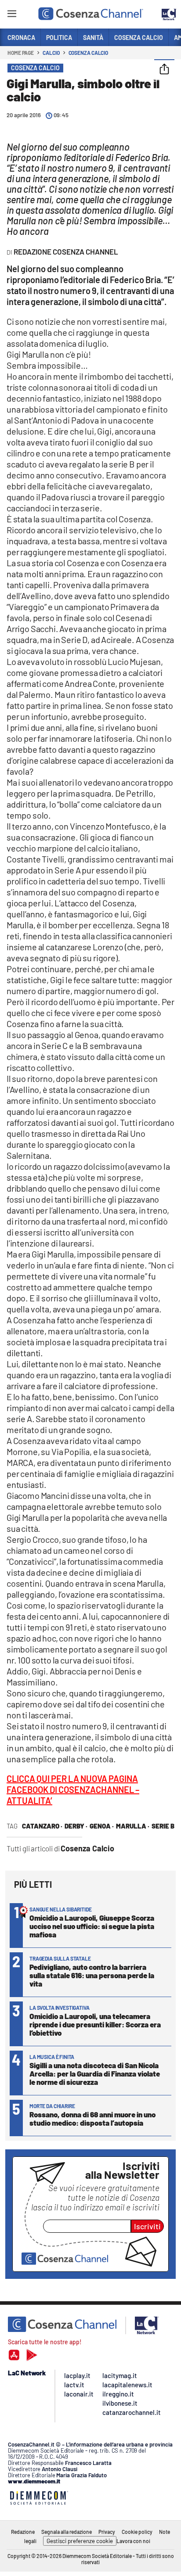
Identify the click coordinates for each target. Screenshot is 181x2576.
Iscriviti (147, 2226)
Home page (21, 53)
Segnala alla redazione (67, 2532)
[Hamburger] (12, 15)
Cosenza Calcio (89, 53)
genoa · (102, 1826)
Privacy (107, 2532)
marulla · (133, 1826)
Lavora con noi (133, 2541)
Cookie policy (137, 2532)
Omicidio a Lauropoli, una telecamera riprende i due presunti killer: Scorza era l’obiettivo (95, 2024)
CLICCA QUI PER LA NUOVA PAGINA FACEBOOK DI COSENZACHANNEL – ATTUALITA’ (73, 1789)
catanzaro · (42, 1826)
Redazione (23, 2532)
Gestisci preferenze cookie (80, 2541)
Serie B (163, 1826)
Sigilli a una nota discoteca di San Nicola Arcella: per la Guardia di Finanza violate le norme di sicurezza (95, 2073)
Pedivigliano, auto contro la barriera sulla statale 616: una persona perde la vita (92, 1975)
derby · (76, 1826)
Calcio (51, 53)
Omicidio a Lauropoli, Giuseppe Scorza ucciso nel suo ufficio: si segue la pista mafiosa (92, 1926)
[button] (164, 70)
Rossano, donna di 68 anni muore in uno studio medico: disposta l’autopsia (92, 2118)
